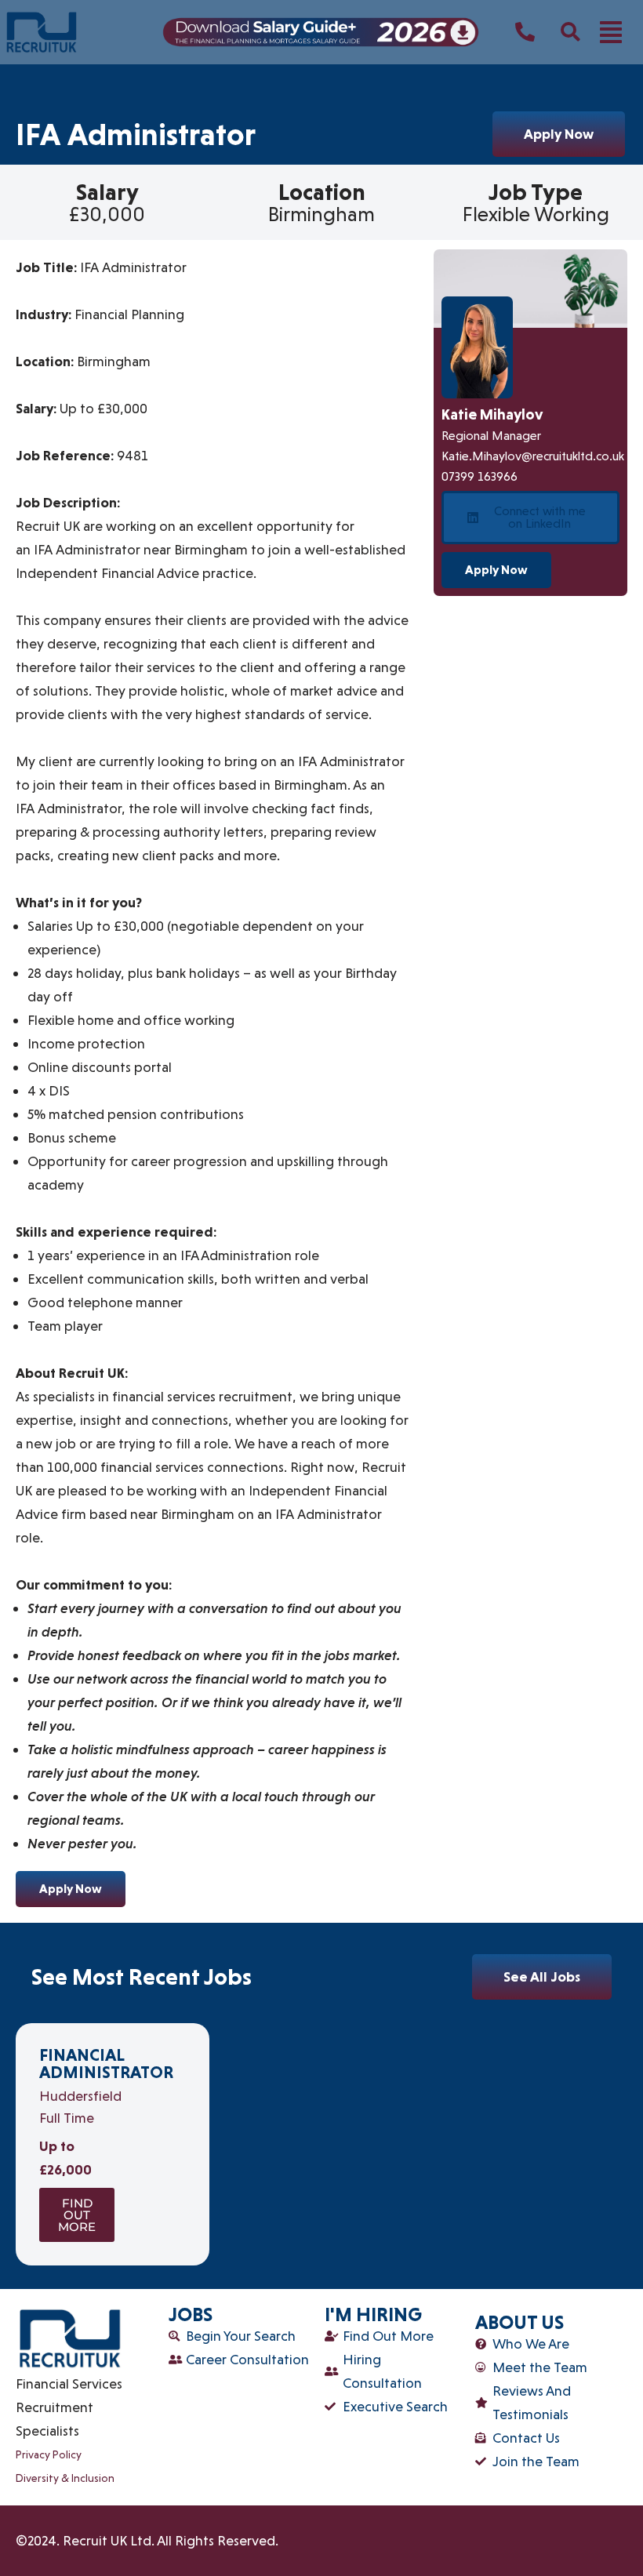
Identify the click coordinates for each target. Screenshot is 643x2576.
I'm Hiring (373, 2314)
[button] (611, 32)
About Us (519, 2322)
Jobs (191, 2314)
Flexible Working (536, 214)
